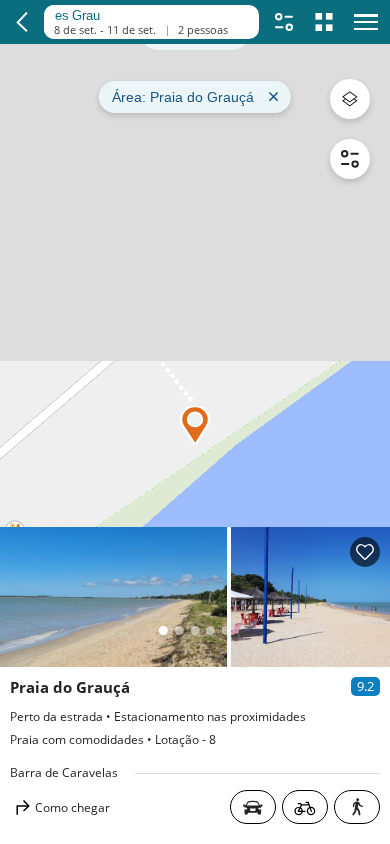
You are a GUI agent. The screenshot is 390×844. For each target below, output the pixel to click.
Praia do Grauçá (70, 687)
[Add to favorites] (365, 552)
